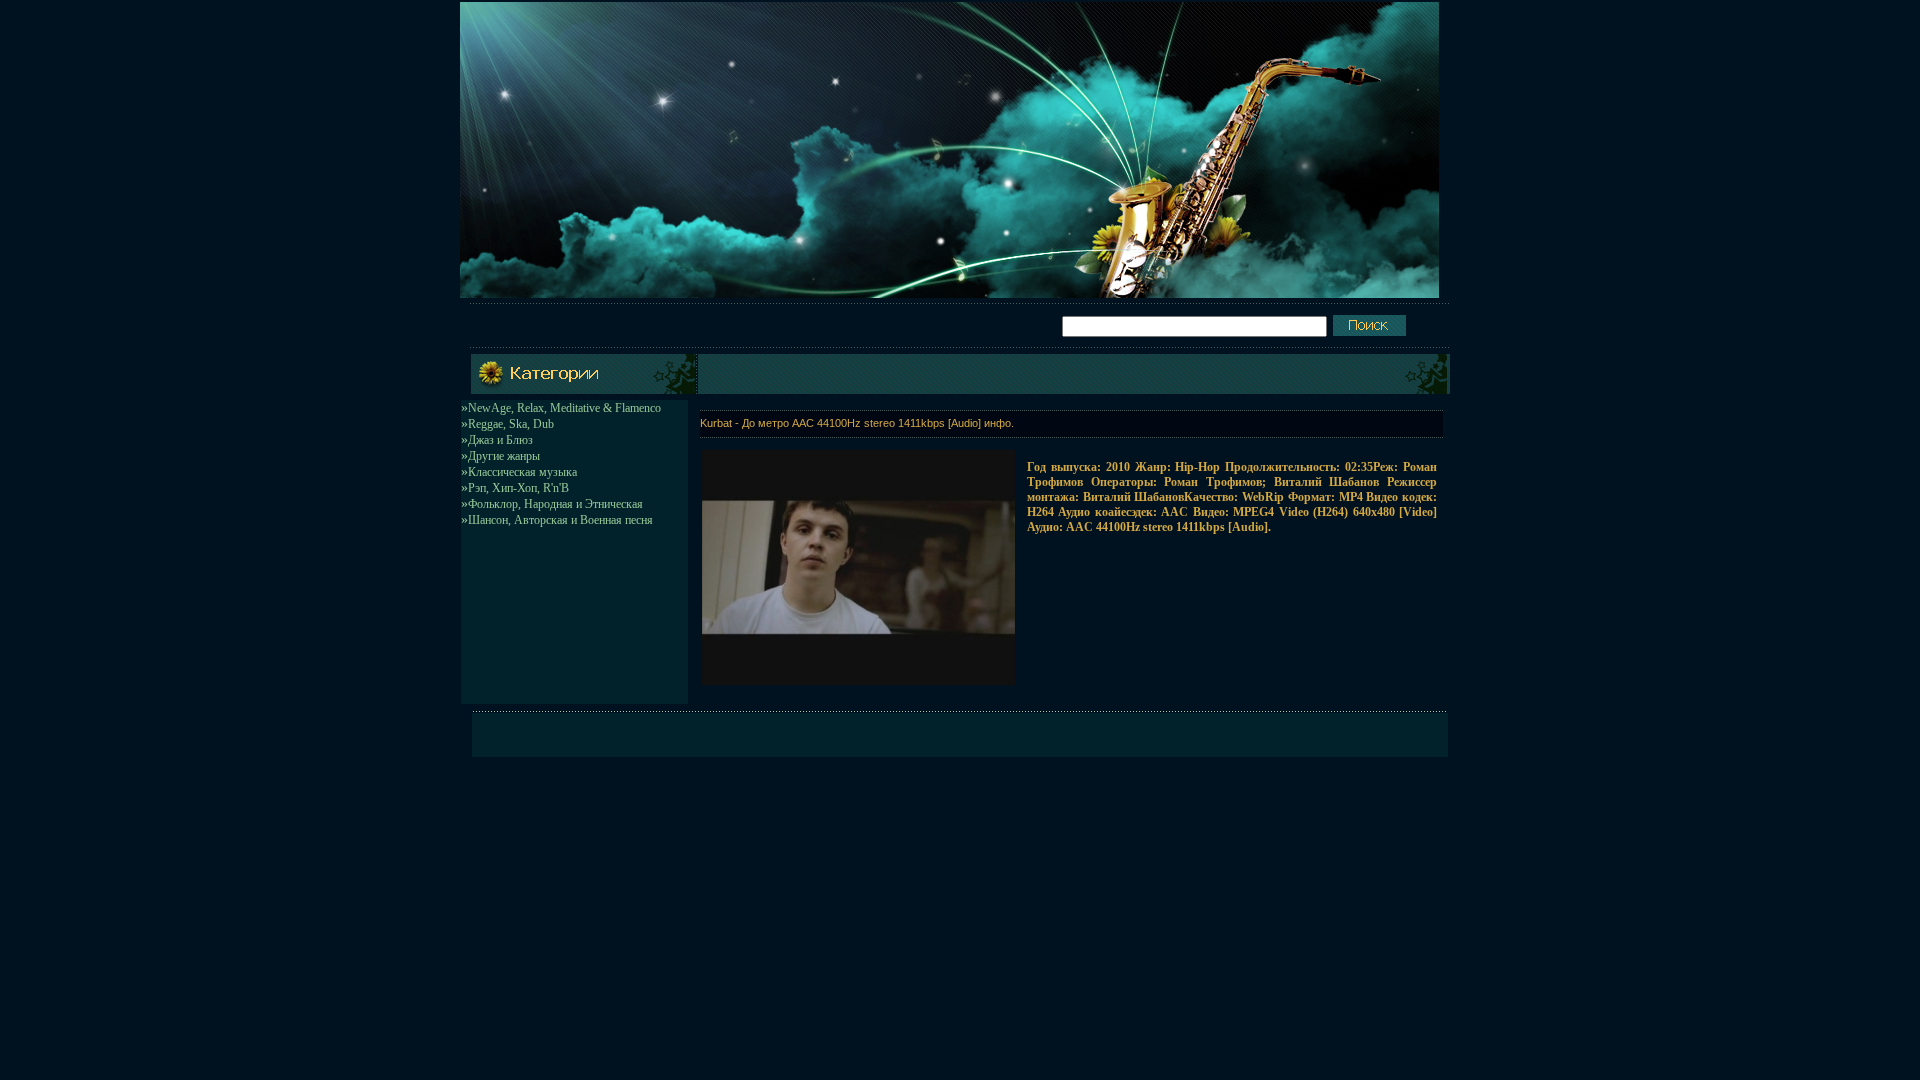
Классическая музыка (522, 472)
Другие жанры (504, 456)
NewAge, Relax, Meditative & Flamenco (564, 408)
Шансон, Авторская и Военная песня (560, 520)
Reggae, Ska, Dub (511, 424)
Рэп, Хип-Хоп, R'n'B (518, 488)
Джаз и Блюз (500, 440)
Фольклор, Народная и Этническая (555, 504)
